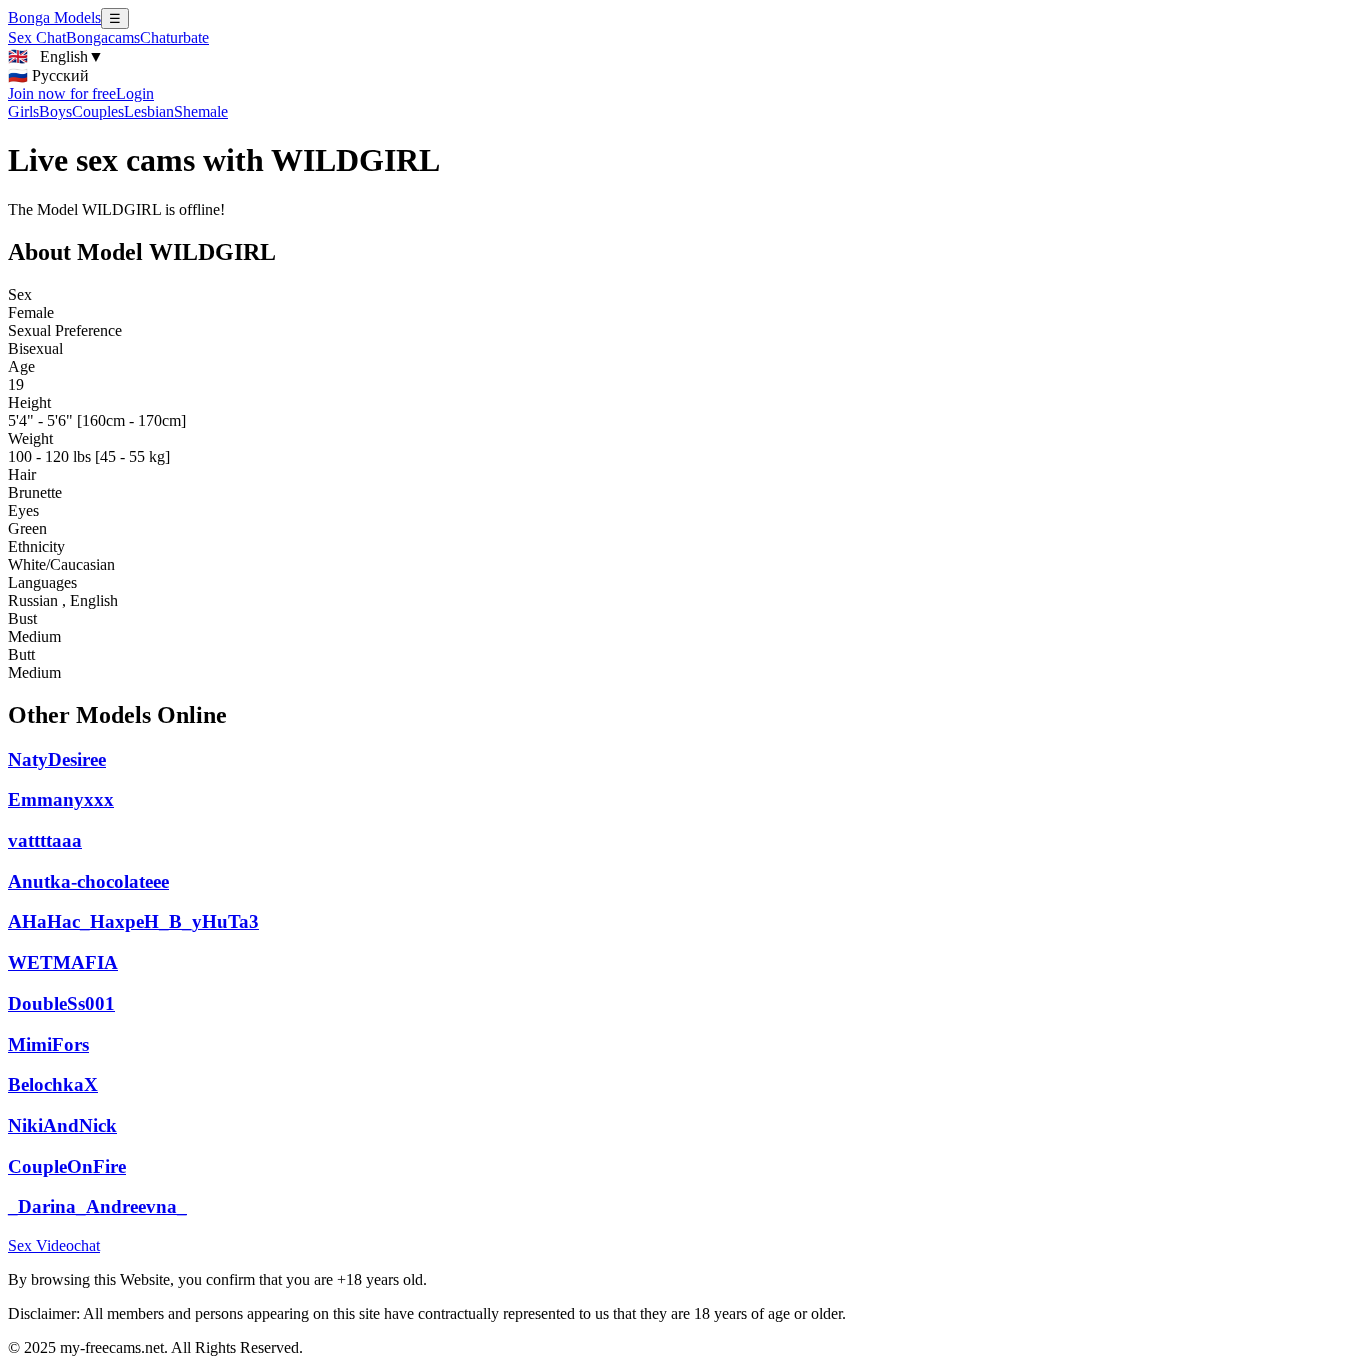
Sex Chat (37, 37)
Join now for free (62, 93)
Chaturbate (174, 37)
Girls (23, 111)
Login (135, 93)
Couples (98, 111)
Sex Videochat (54, 1245)
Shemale (201, 111)
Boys (55, 111)
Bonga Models (54, 17)
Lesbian (149, 111)
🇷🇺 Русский (48, 75)
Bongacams (103, 37)
